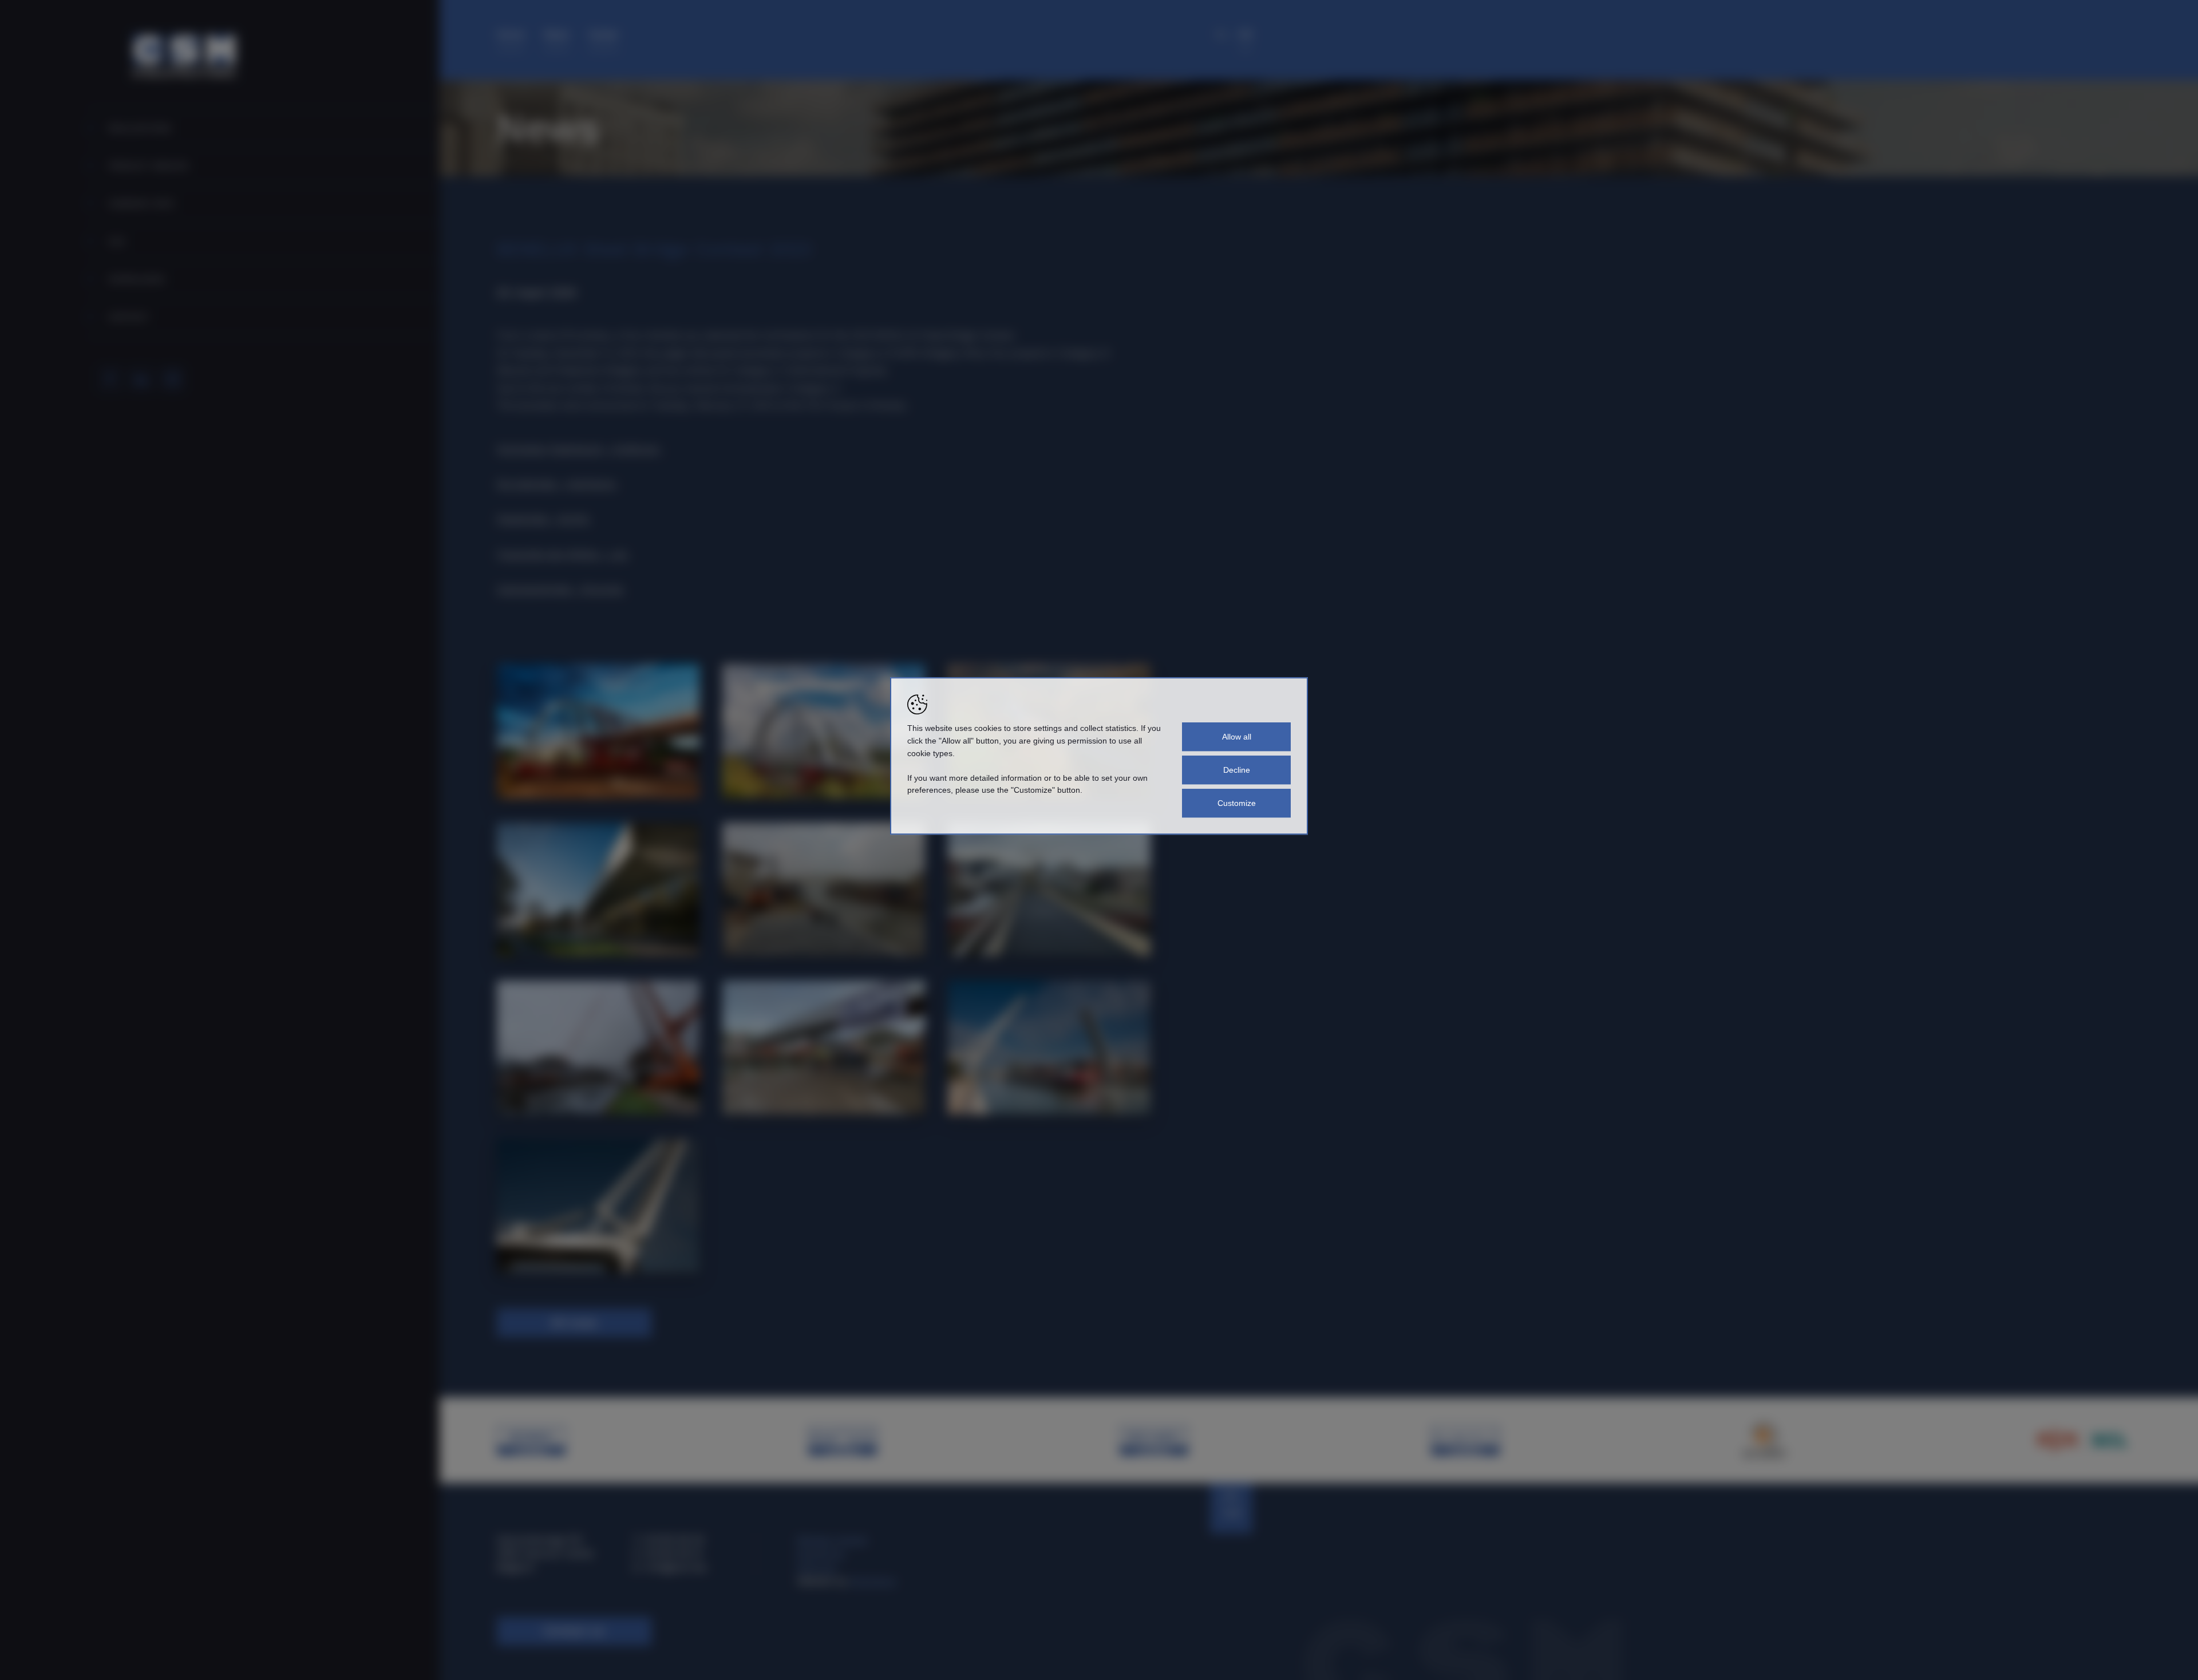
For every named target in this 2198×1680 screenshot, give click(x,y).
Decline (1237, 770)
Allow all (1237, 737)
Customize (1237, 803)
